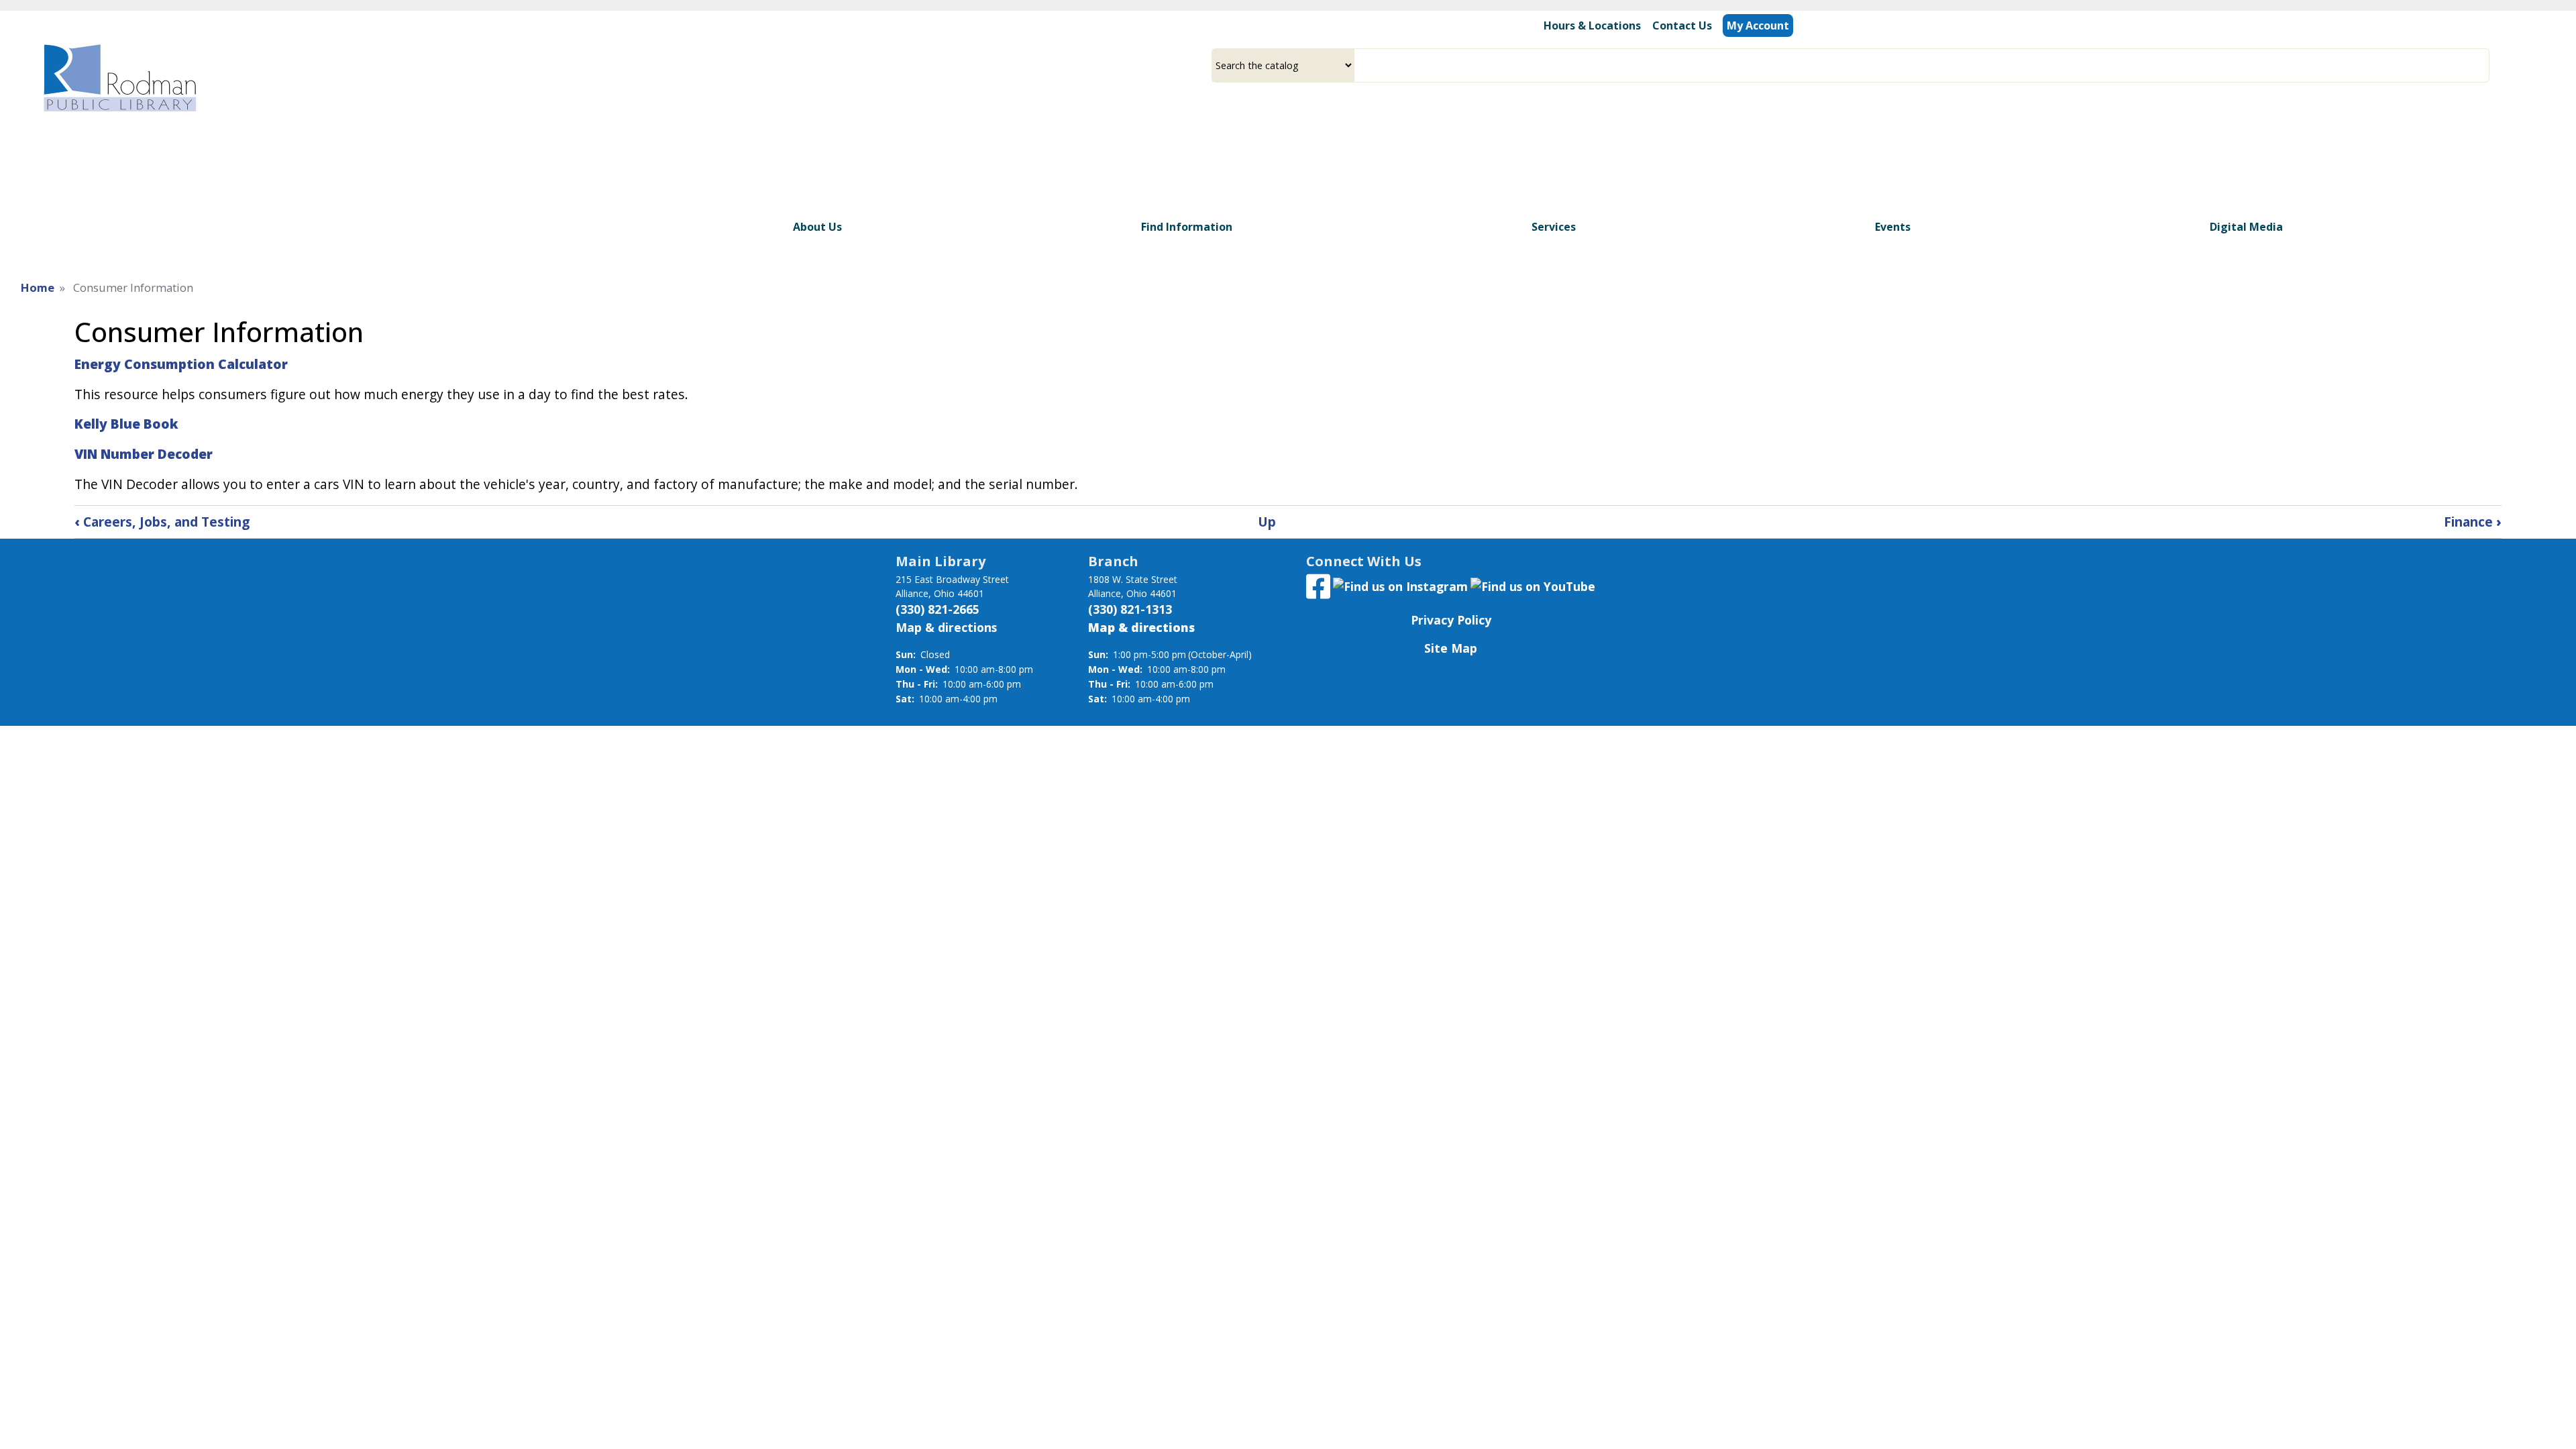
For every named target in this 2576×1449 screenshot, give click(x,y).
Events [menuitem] (1893, 227)
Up (1267, 522)
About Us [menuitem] (817, 227)
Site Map (1451, 648)
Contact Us (1682, 25)
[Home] (119, 77)
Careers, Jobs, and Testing (162, 522)
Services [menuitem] (1554, 227)
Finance (2473, 522)
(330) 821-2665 (937, 609)
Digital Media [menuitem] (2246, 227)
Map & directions (946, 627)
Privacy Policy (1451, 620)
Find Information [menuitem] (1187, 227)
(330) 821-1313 (1130, 609)
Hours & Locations (1592, 25)
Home (38, 287)
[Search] (2484, 65)
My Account (1758, 25)
